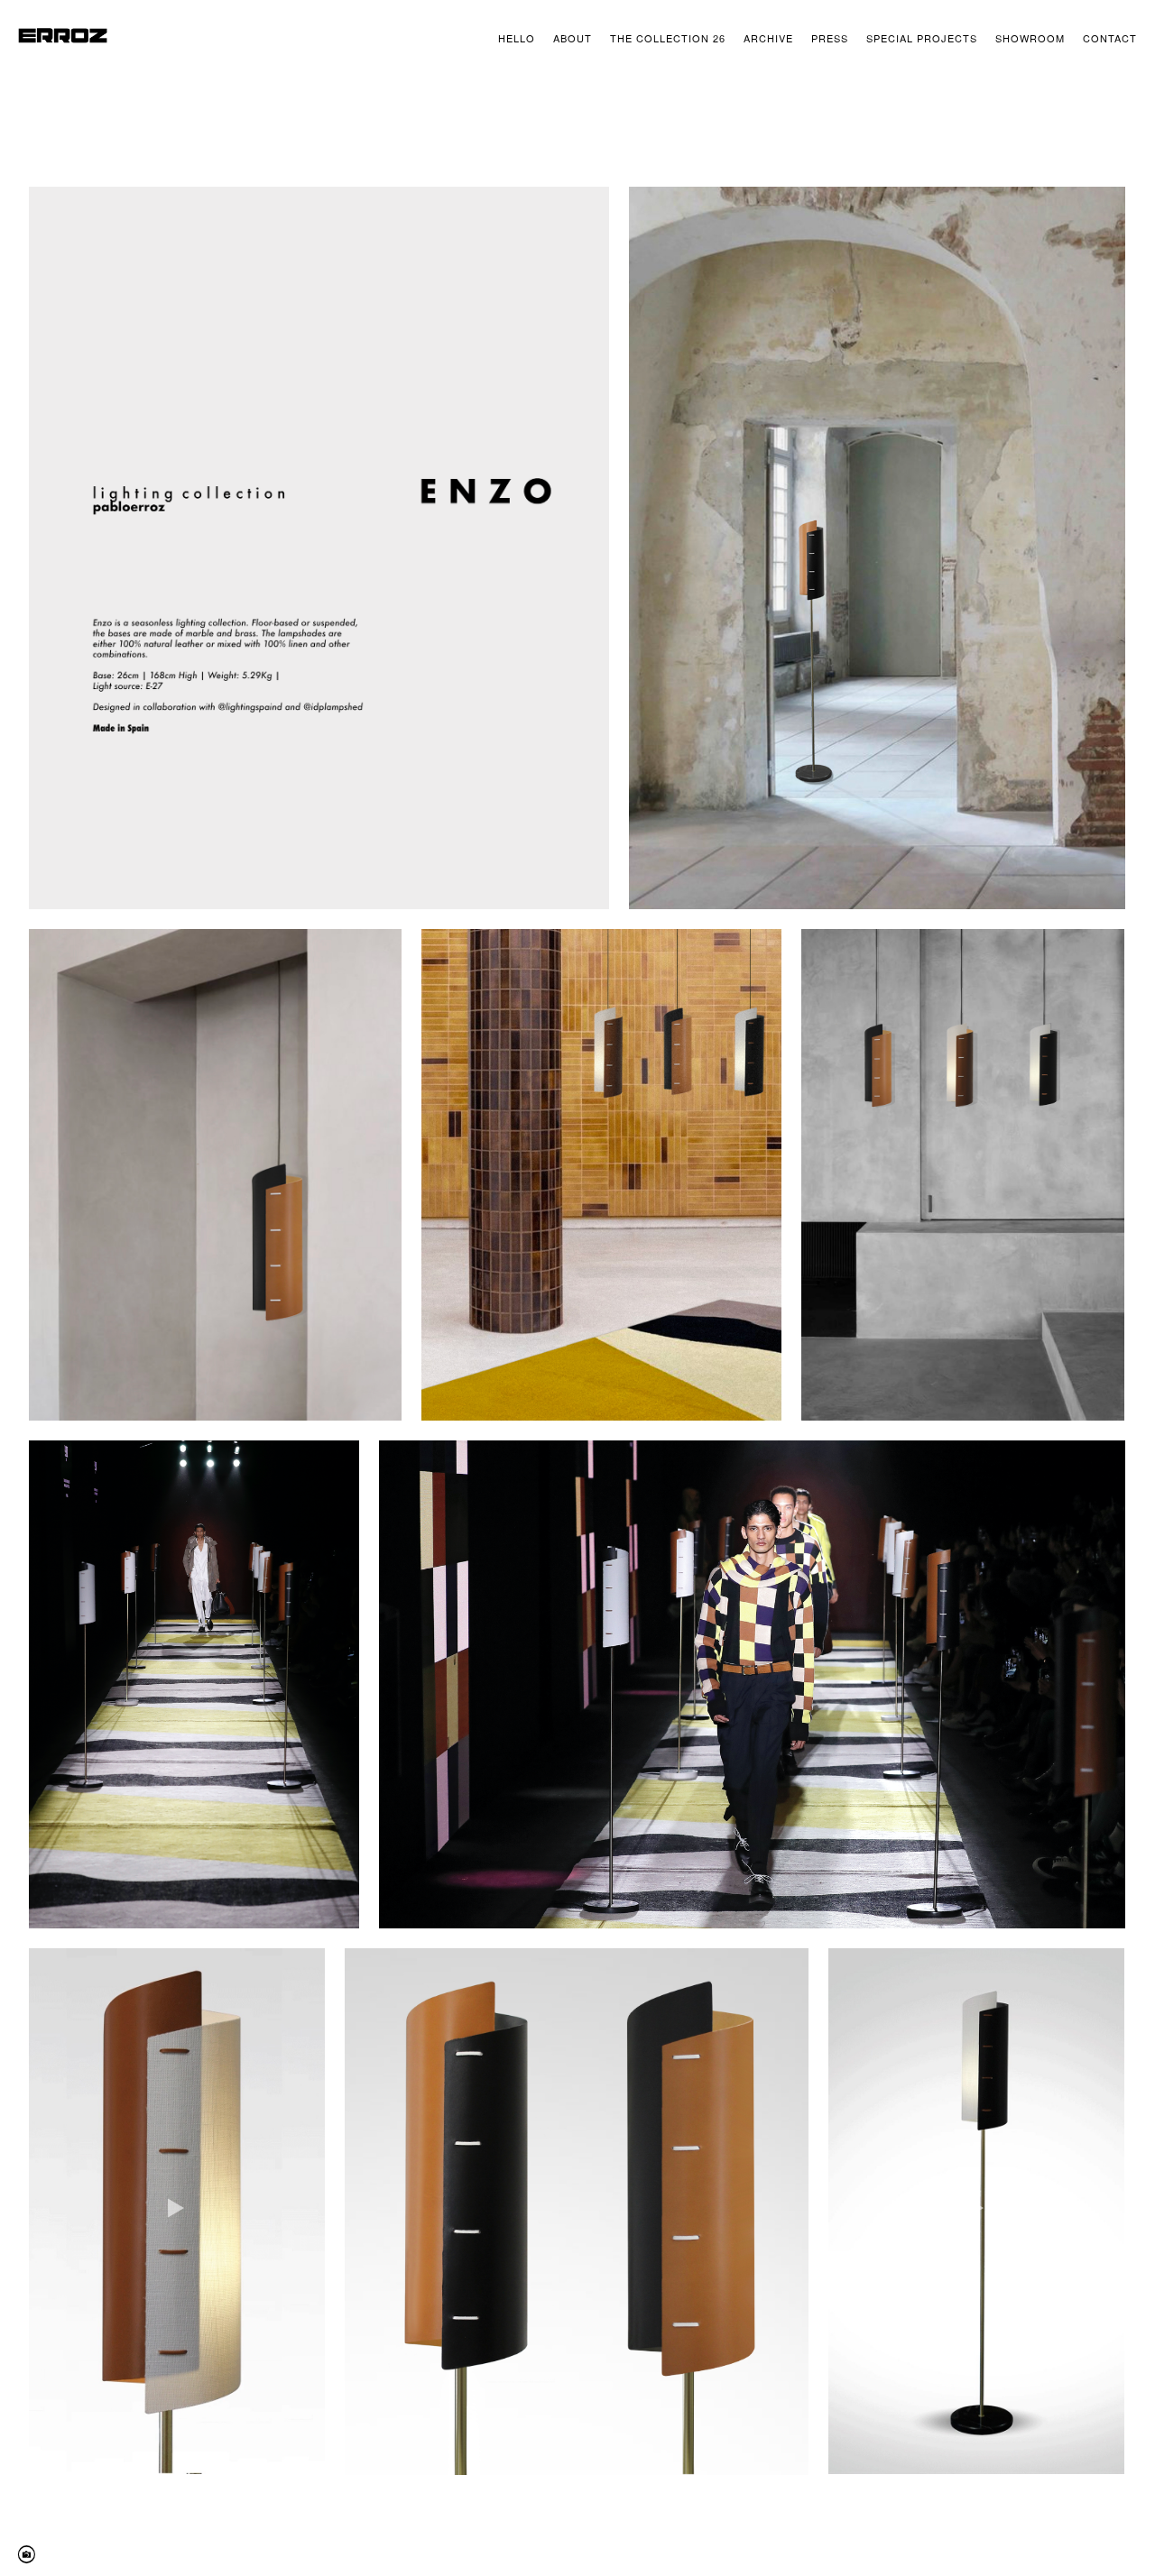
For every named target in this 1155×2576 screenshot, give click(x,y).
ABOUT (573, 38)
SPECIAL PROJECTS (922, 38)
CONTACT (1110, 38)
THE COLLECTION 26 (668, 38)
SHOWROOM (1030, 38)
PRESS (830, 38)
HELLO (517, 38)
